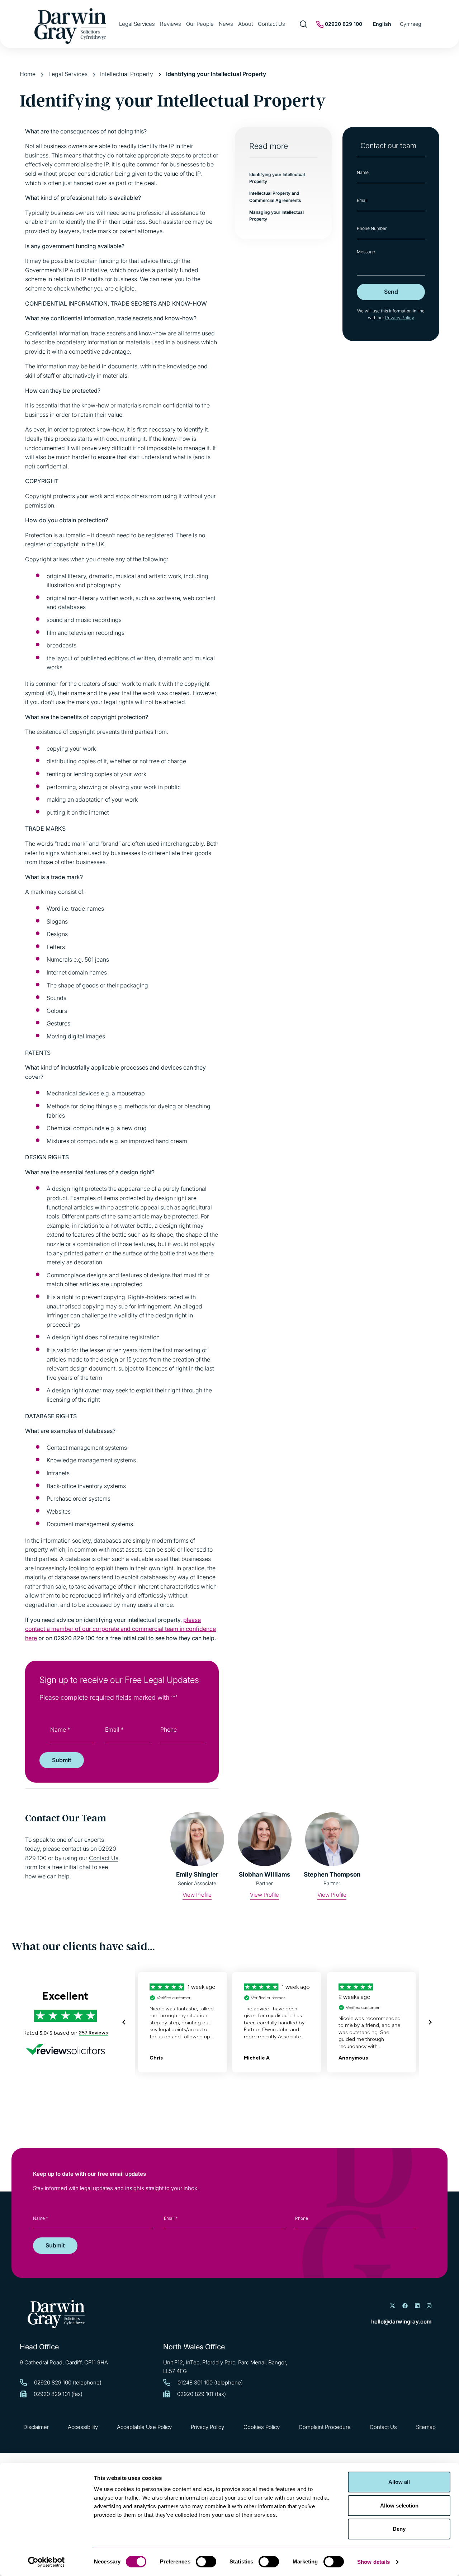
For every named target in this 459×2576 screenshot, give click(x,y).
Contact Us (271, 24)
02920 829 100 (343, 24)
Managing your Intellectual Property (276, 216)
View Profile (197, 1895)
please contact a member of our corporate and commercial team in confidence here (120, 1629)
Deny (399, 2529)
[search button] (304, 24)
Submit (62, 1760)
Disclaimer (36, 2427)
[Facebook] (405, 2306)
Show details (373, 2562)
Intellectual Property (127, 74)
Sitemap (426, 2427)
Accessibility (83, 2427)
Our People (200, 24)
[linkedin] (417, 2306)
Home (28, 74)
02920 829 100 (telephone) (68, 2382)
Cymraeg (410, 24)
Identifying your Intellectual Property (277, 178)
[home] (56, 2314)
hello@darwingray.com (401, 2322)
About (245, 24)
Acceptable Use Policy (144, 2427)
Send (391, 292)
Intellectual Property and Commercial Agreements (275, 197)
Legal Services (137, 24)
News (226, 24)
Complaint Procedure (325, 2427)
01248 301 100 (195, 2382)
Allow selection (399, 2506)
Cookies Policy (262, 2427)
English (382, 24)
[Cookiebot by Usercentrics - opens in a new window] (46, 2562)
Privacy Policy (400, 318)
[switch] (206, 2562)
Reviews (171, 24)
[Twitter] (392, 2306)
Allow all (399, 2482)
